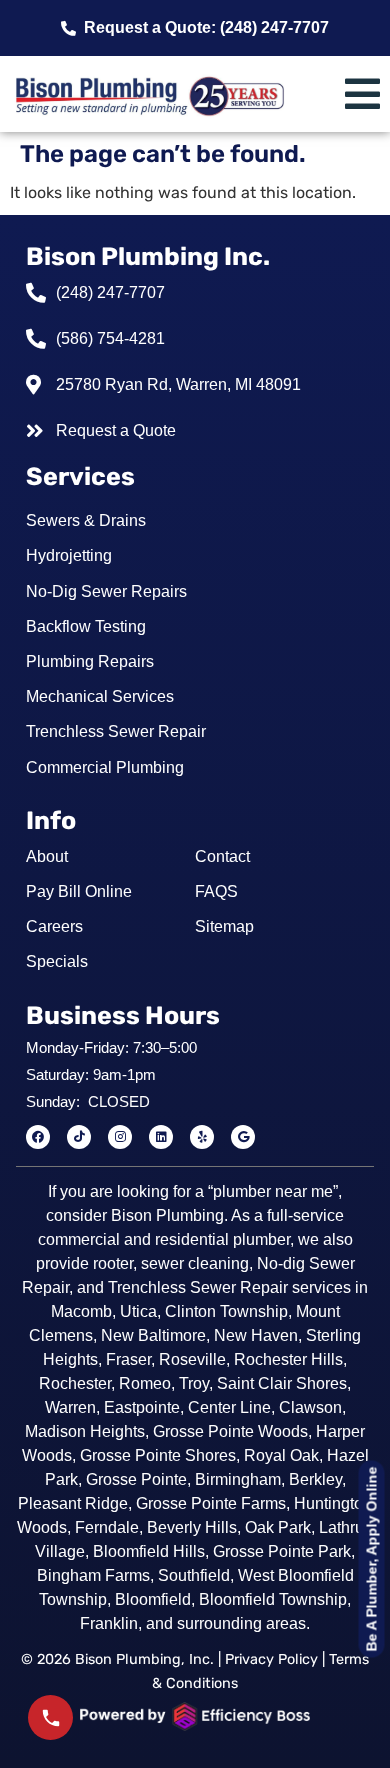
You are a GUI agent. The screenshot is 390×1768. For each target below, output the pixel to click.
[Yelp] (202, 1137)
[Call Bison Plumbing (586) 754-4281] (50, 1717)
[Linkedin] (161, 1137)
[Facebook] (38, 1137)
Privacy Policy (271, 1659)
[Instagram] (120, 1137)
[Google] (243, 1137)
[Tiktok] (79, 1137)
